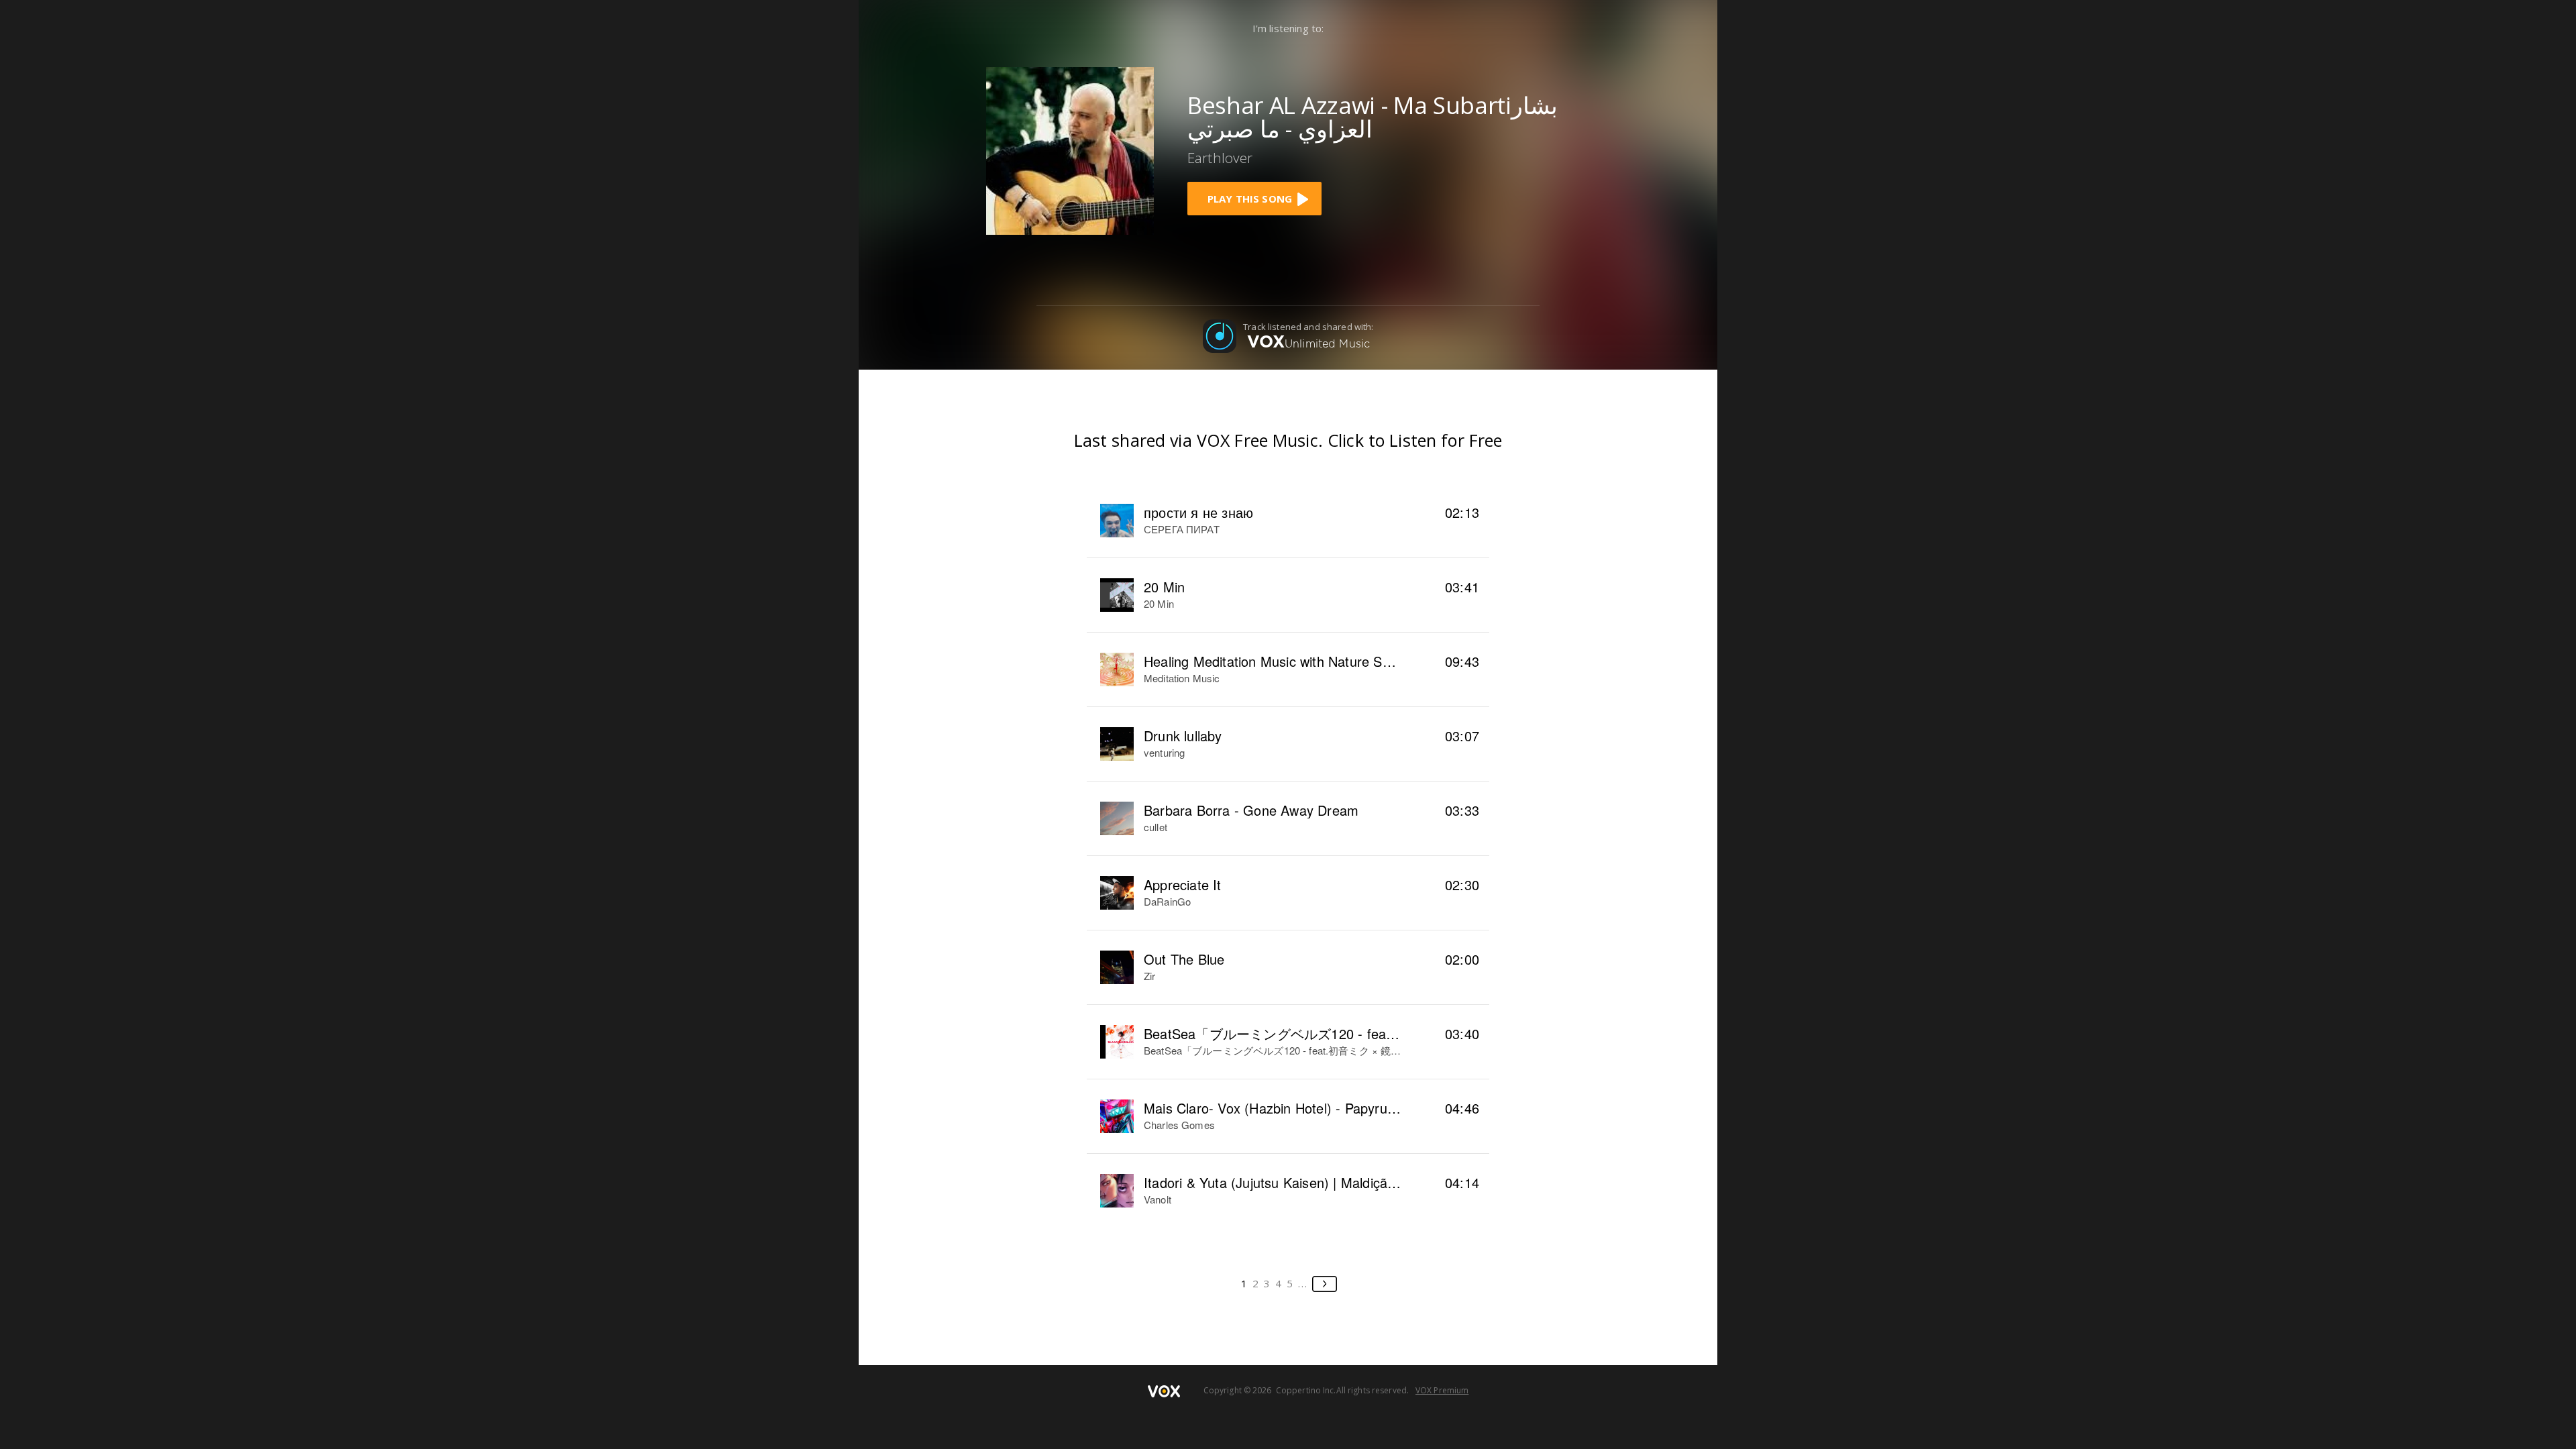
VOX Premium (1442, 1390)
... (1303, 1283)
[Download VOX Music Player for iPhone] (1070, 150)
